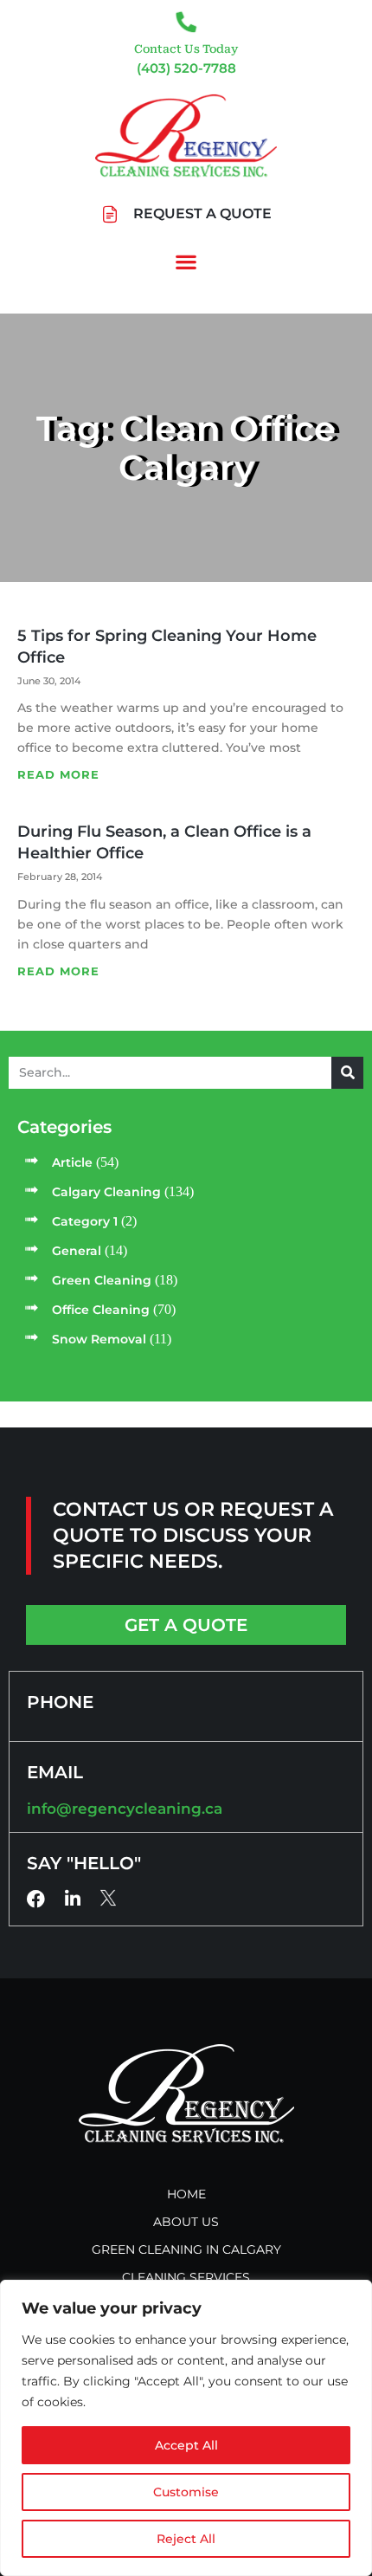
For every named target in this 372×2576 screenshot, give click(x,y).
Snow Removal (99, 1339)
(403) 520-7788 (186, 68)
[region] (186, 2428)
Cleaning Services (186, 2277)
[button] (186, 262)
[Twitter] (109, 1898)
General (77, 1251)
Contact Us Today (186, 49)
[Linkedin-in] (72, 1899)
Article (72, 1162)
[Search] (347, 1073)
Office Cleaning (101, 1310)
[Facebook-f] (36, 1899)
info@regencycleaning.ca (125, 1809)
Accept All (186, 2445)
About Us (186, 2222)
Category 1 (85, 1221)
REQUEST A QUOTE (202, 214)
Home (186, 2194)
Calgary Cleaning (106, 1192)
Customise (186, 2492)
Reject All (186, 2539)
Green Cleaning (102, 1280)
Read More (58, 774)
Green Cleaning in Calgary (186, 2249)
